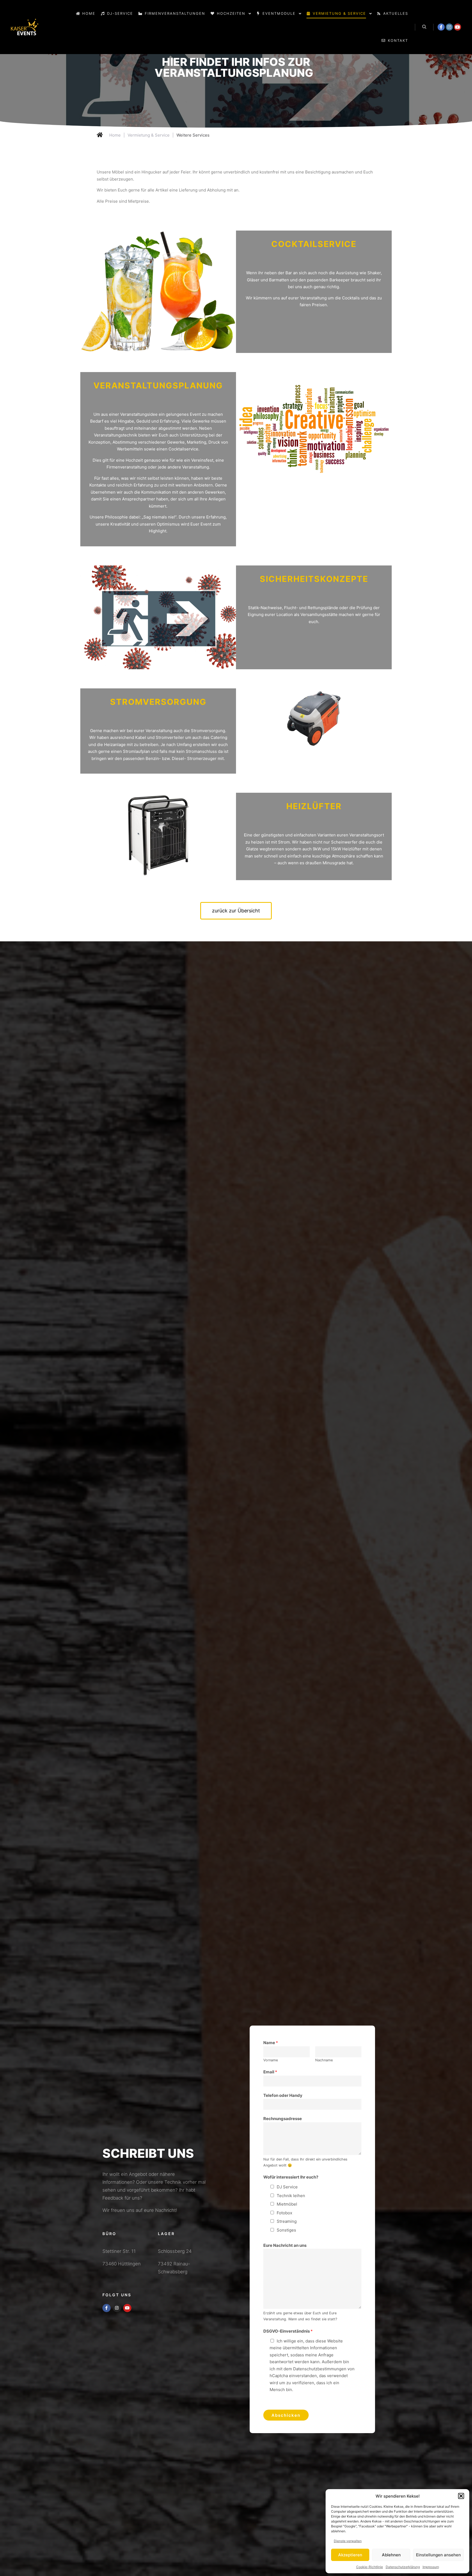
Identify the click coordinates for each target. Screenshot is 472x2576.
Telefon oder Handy (283, 2084)
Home (115, 124)
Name (271, 2032)
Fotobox (284, 2202)
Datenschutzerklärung (403, 2567)
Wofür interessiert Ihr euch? (291, 2166)
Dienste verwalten (348, 2541)
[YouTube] (458, 27)
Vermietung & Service (149, 124)
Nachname (324, 2049)
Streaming (287, 2210)
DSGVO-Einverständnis (288, 2320)
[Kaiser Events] (25, 27)
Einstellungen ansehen (438, 2555)
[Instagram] (449, 27)
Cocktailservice (314, 233)
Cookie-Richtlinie (370, 2567)
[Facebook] (441, 27)
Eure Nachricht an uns (285, 2234)
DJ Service (287, 2176)
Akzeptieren (350, 2555)
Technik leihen (291, 2185)
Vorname (271, 2049)
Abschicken (286, 2404)
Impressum (431, 2567)
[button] (461, 2496)
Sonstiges (286, 2219)
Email (270, 2061)
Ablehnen (391, 2555)
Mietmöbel (287, 2193)
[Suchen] (424, 27)
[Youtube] (127, 2297)
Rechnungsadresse (283, 2108)
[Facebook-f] (107, 2297)
